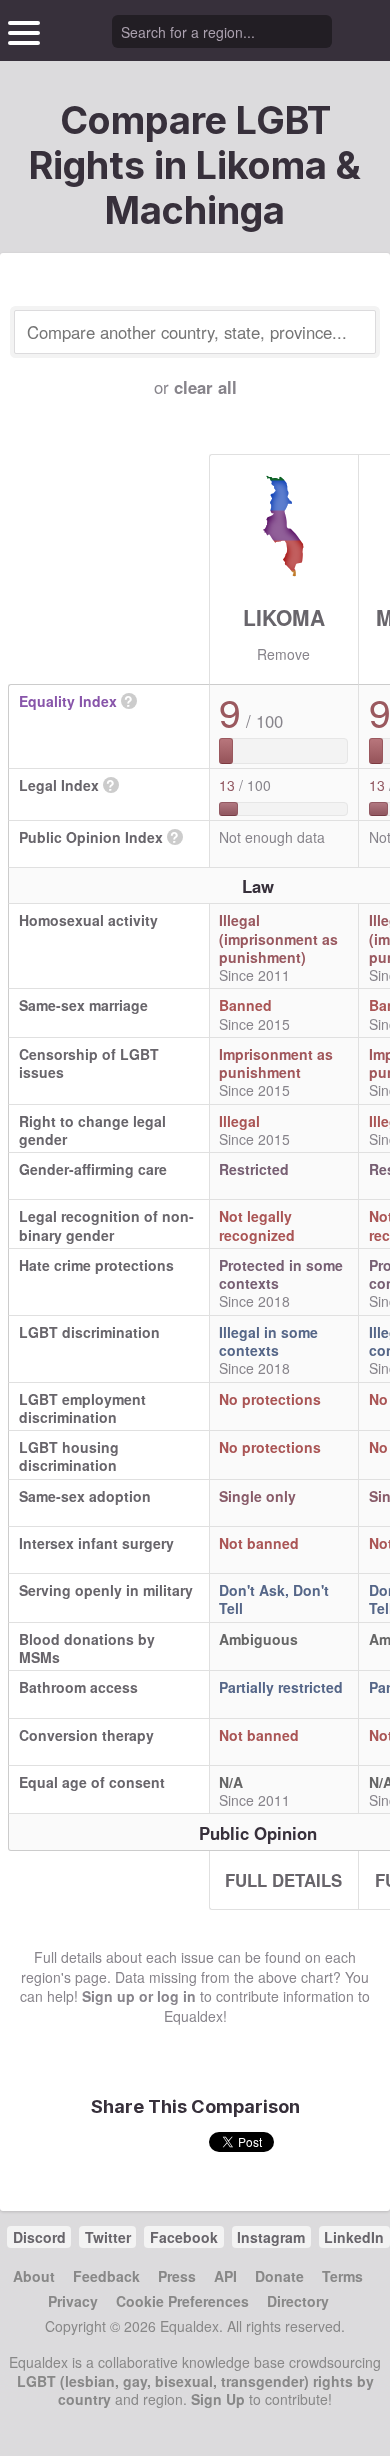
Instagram (271, 2237)
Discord (39, 2237)
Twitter (108, 2237)
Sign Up (218, 2399)
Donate (279, 2276)
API (225, 2276)
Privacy (73, 2301)
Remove (283, 654)
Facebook (184, 2237)
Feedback (106, 2276)
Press (177, 2276)
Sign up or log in (139, 1996)
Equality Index (68, 701)
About (34, 2276)
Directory (298, 2301)
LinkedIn (354, 2237)
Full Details (283, 1880)
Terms (342, 2276)
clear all (205, 387)
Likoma (284, 617)
